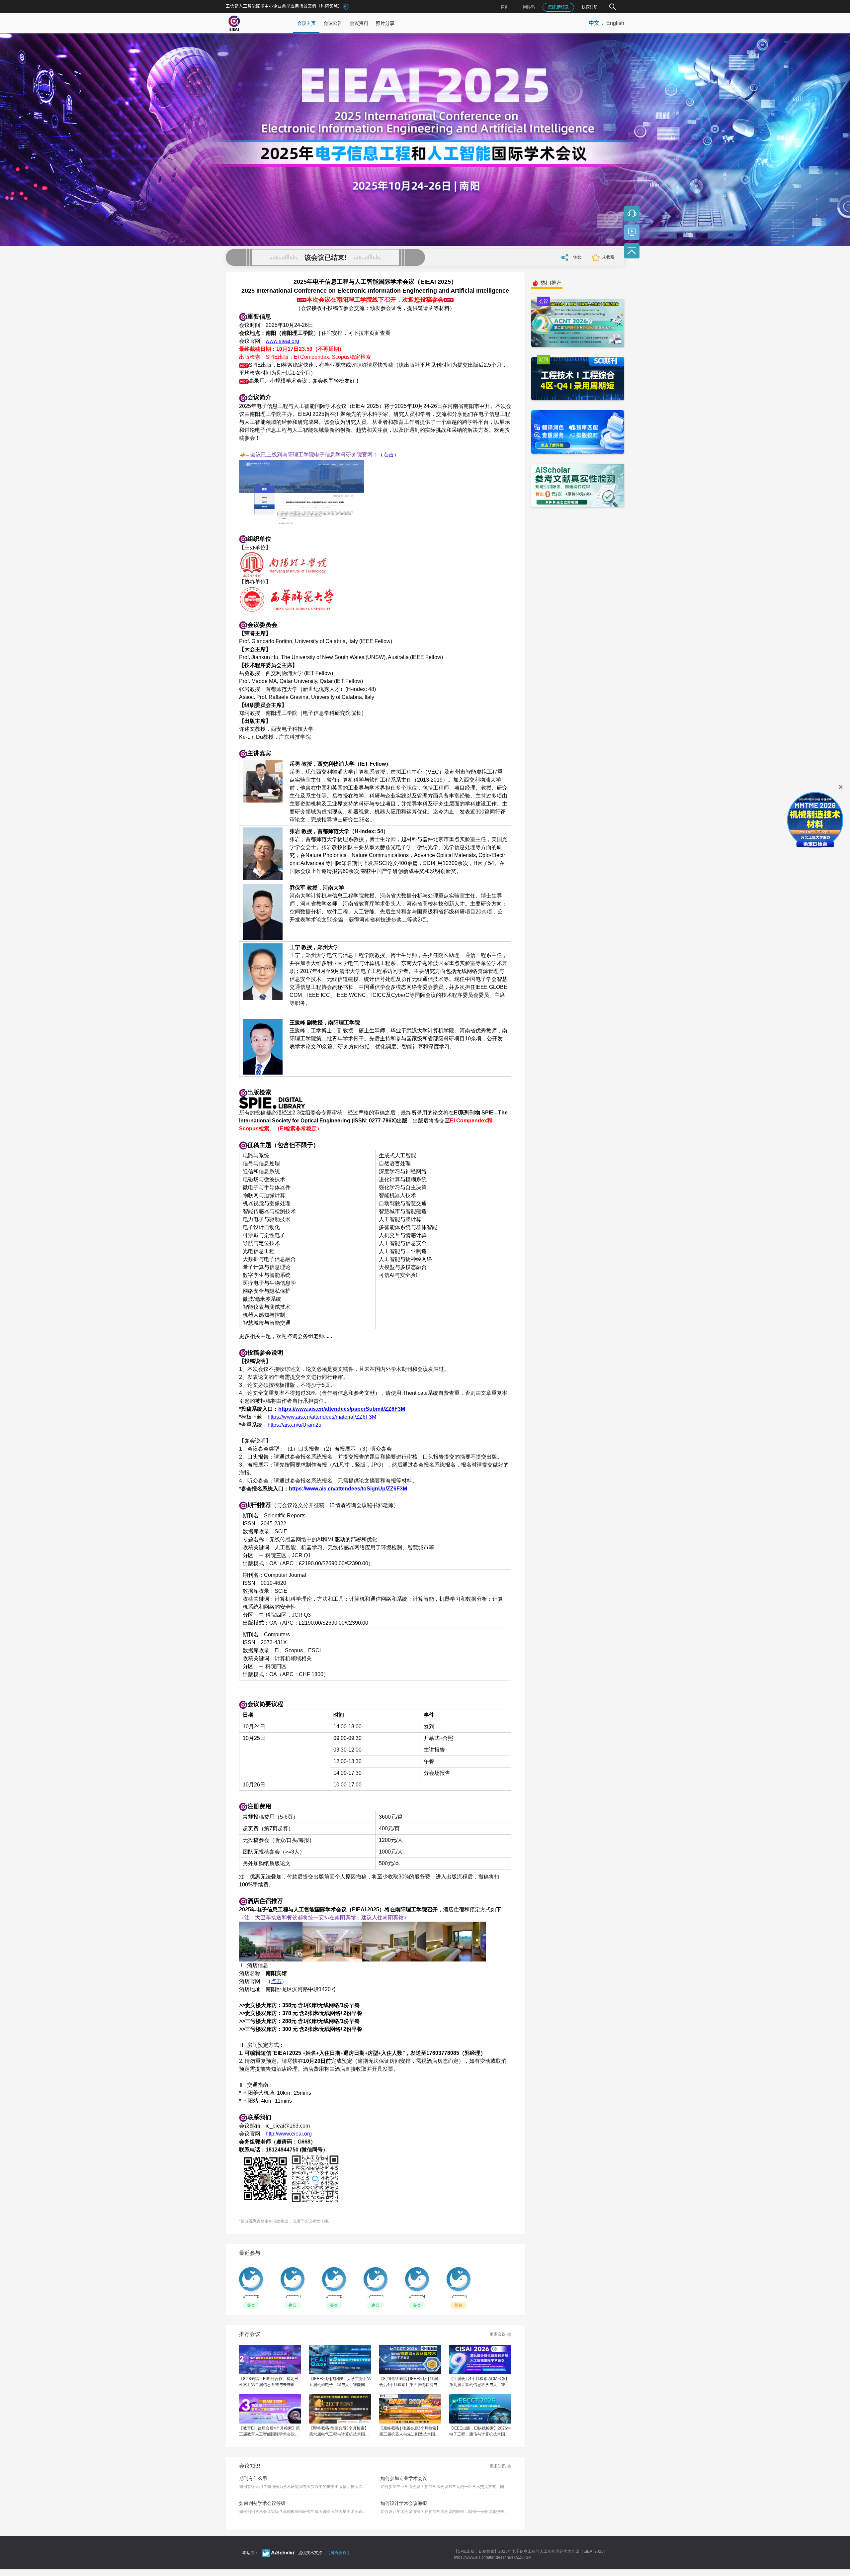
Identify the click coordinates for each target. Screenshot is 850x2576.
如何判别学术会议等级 (262, 2503)
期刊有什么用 (253, 2478)
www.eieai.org (282, 341)
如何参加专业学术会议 (404, 2478)
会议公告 (333, 23)
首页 (505, 7)
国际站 (529, 7)
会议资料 (359, 23)
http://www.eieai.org (289, 2134)
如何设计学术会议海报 (404, 2503)
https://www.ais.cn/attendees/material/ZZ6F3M (322, 1417)
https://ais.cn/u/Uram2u (295, 1425)
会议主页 (306, 23)
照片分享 (385, 23)
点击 (388, 455)
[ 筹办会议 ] (339, 2553)
